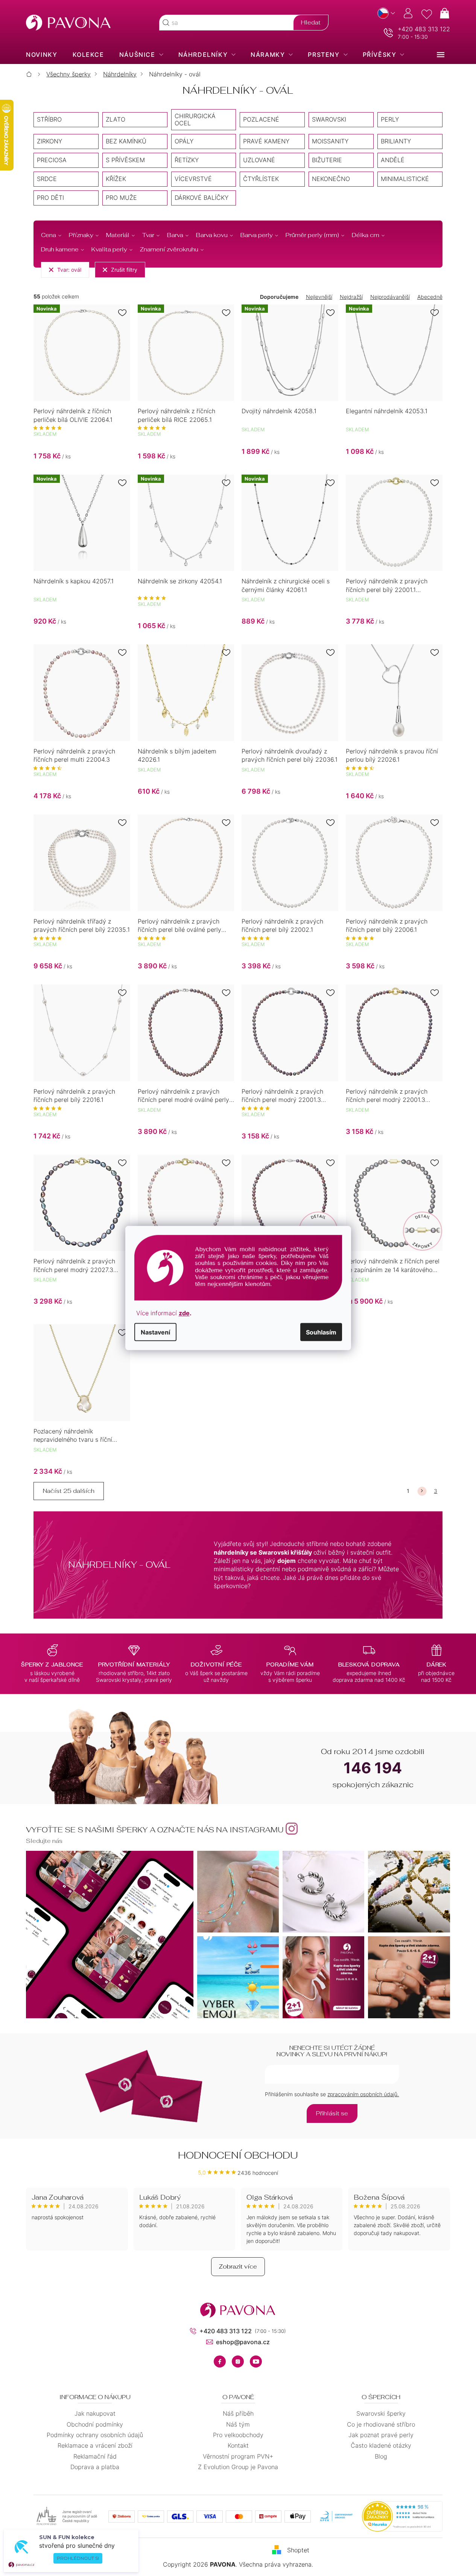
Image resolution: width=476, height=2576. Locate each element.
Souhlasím (321, 1332)
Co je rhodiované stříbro (381, 2424)
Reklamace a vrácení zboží (95, 2445)
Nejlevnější (319, 297)
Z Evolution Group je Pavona (238, 2467)
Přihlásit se (332, 2113)
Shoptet (298, 2550)
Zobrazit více (238, 2266)
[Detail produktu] (394, 523)
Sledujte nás (44, 1841)
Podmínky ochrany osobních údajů (95, 2435)
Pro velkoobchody (238, 2435)
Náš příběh (238, 2413)
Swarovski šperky (381, 2413)
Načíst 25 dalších (69, 1491)
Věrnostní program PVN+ (238, 2456)
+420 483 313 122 (424, 29)
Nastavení (155, 1332)
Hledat (311, 22)
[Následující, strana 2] (422, 1491)
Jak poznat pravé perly (381, 2435)
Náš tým (238, 2424)
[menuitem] (42, 55)
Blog (381, 2456)
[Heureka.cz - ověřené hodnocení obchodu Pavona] (402, 2517)
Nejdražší (351, 297)
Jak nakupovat (95, 2413)
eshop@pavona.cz (243, 2342)
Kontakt (238, 2445)
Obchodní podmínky (95, 2424)
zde (184, 1313)
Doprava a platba (95, 2467)
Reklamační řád (95, 2456)
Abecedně (430, 297)
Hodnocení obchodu (238, 2155)
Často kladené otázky (381, 2445)
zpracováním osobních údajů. (363, 2094)
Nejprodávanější (390, 297)
